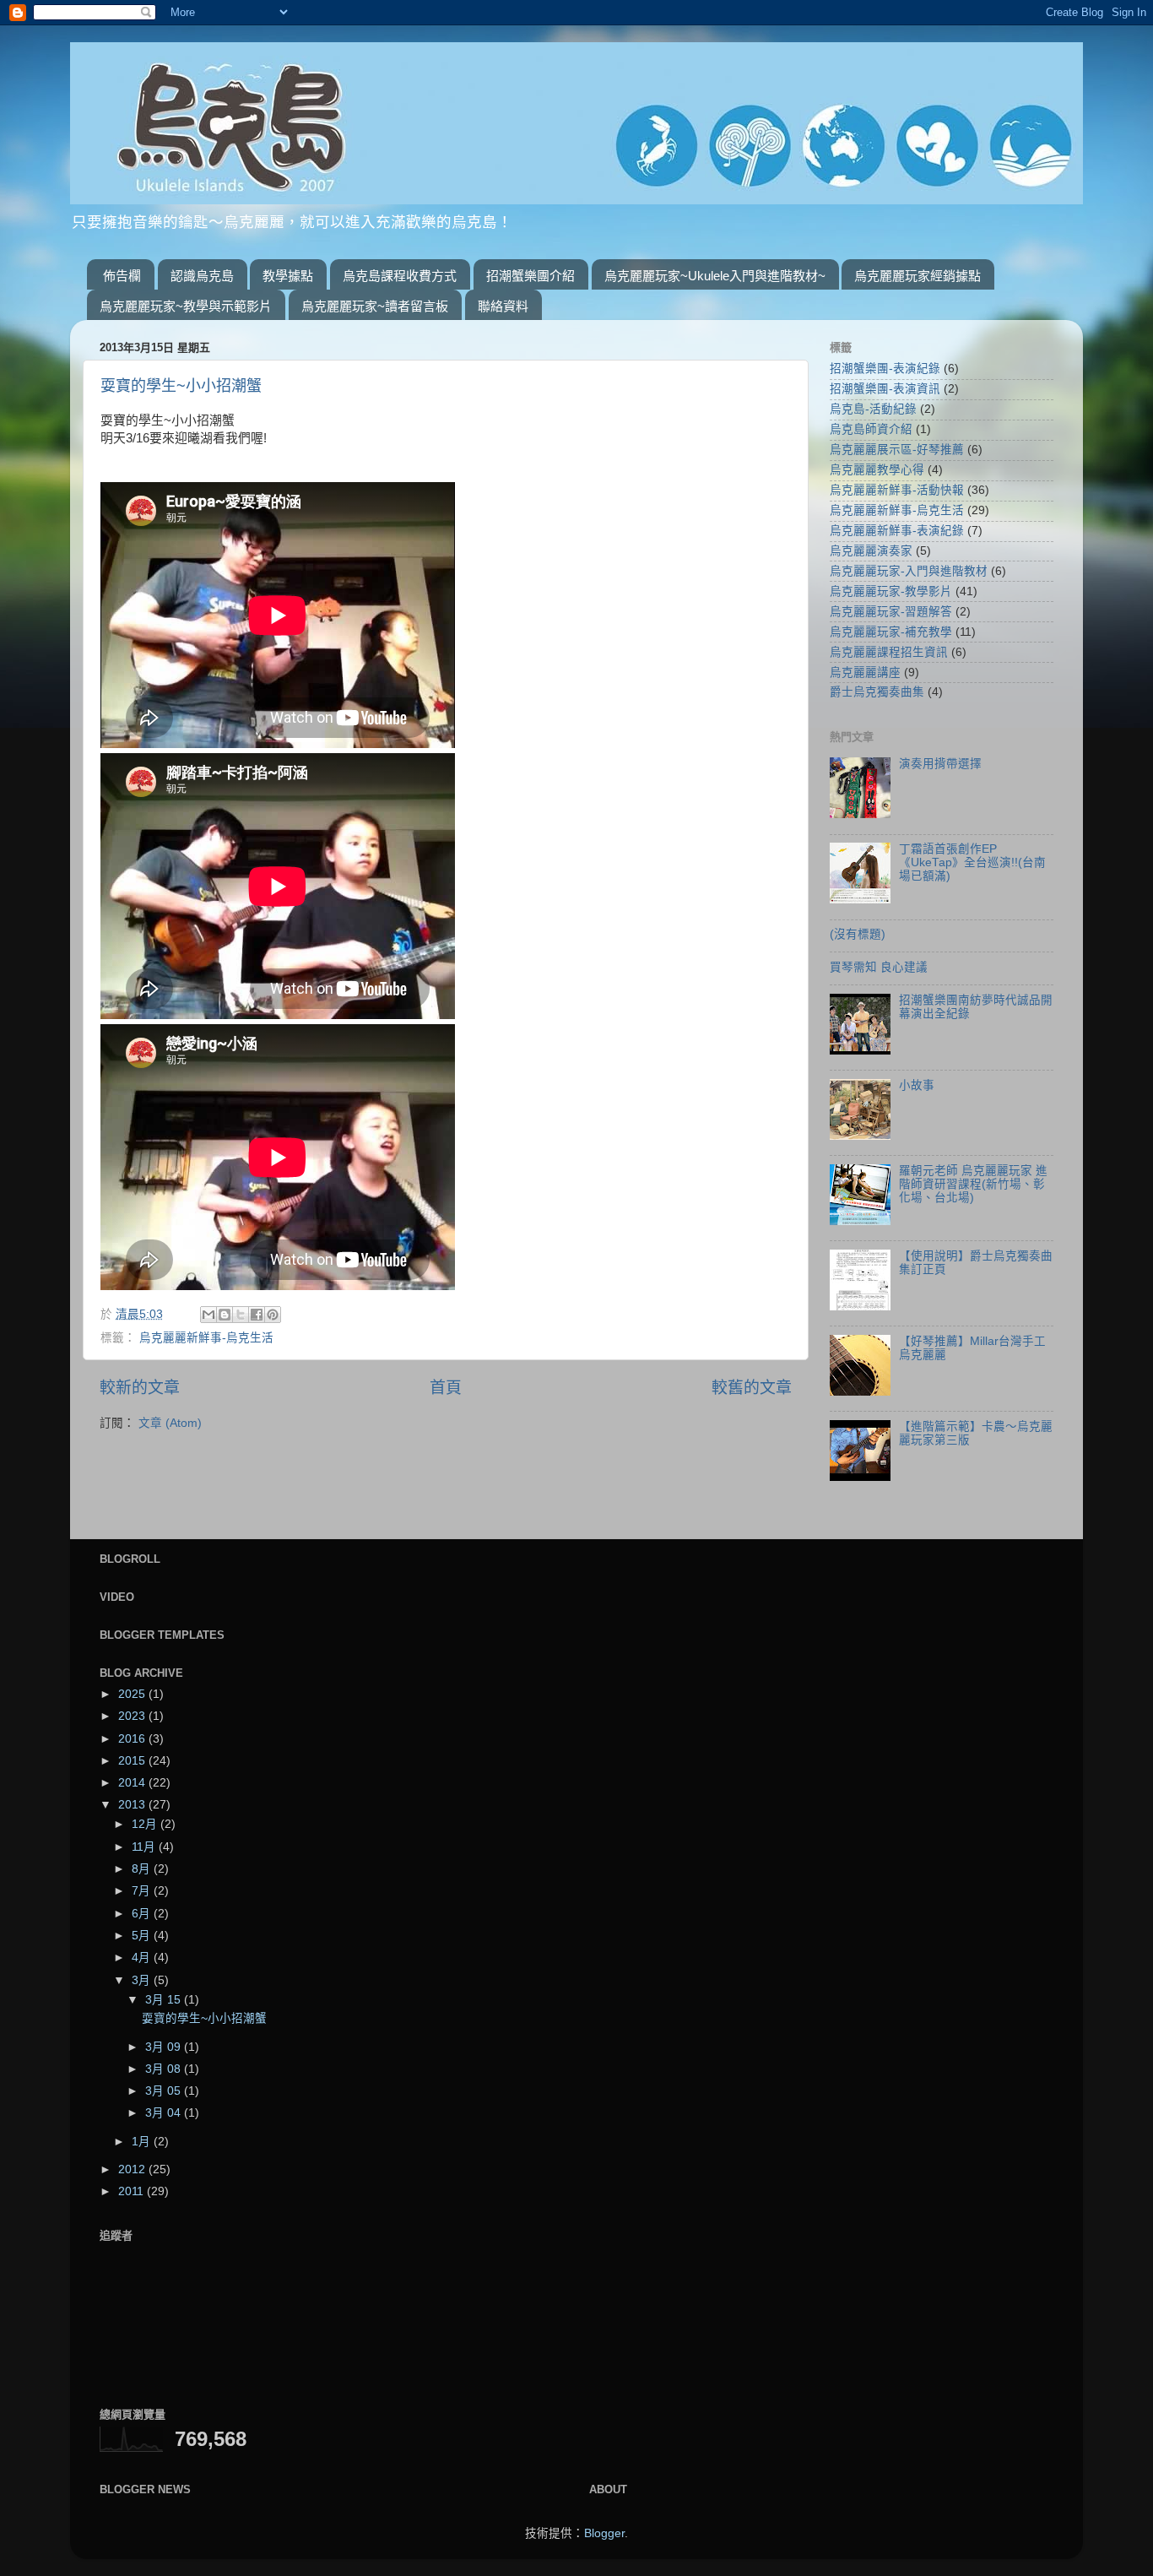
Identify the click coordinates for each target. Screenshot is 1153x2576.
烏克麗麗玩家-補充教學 (891, 632)
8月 (143, 1869)
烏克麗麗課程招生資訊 (889, 652)
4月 (143, 1958)
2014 (133, 1783)
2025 (133, 1694)
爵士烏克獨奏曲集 (877, 692)
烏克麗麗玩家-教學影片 (891, 591)
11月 (145, 1847)
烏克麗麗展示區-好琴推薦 (897, 450)
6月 (143, 1914)
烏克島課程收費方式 (400, 276)
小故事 (917, 1085)
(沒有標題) (858, 934)
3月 (143, 1980)
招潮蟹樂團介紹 (530, 276)
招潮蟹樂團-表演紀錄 (885, 369)
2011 (133, 2191)
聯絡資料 (503, 306)
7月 (143, 1891)
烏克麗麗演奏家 (871, 551)
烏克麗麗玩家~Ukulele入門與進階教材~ (715, 276)
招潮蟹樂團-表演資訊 (885, 389)
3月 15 (165, 2000)
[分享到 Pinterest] (273, 1315)
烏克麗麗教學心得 (877, 470)
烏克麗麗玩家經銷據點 (918, 276)
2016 (133, 1739)
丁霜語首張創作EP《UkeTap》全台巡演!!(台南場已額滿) (972, 862)
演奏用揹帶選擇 (940, 764)
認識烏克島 (202, 276)
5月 (143, 1936)
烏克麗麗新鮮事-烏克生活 (206, 1338)
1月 (143, 2142)
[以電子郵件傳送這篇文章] (208, 1315)
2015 (133, 1761)
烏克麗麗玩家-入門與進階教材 (909, 571)
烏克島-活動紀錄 (873, 409)
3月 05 (165, 2091)
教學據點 (288, 276)
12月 (146, 1824)
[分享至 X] (241, 1315)
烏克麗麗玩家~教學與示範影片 (186, 306)
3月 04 (165, 2113)
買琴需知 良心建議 (879, 967)
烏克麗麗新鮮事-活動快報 (897, 490)
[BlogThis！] (225, 1315)
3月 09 (165, 2047)
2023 (133, 1716)
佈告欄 (122, 276)
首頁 (446, 1388)
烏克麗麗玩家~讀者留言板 (375, 306)
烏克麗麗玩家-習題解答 (891, 612)
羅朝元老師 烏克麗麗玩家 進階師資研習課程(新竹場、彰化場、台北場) (973, 1184)
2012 (133, 2169)
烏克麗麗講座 (865, 672)
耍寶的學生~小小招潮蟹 (181, 386)
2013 (133, 1805)
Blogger (604, 2533)
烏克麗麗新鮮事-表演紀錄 (897, 531)
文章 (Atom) (170, 1423)
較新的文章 (140, 1388)
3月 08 (165, 2069)
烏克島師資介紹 (871, 429)
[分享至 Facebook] (257, 1315)
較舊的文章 (752, 1388)
